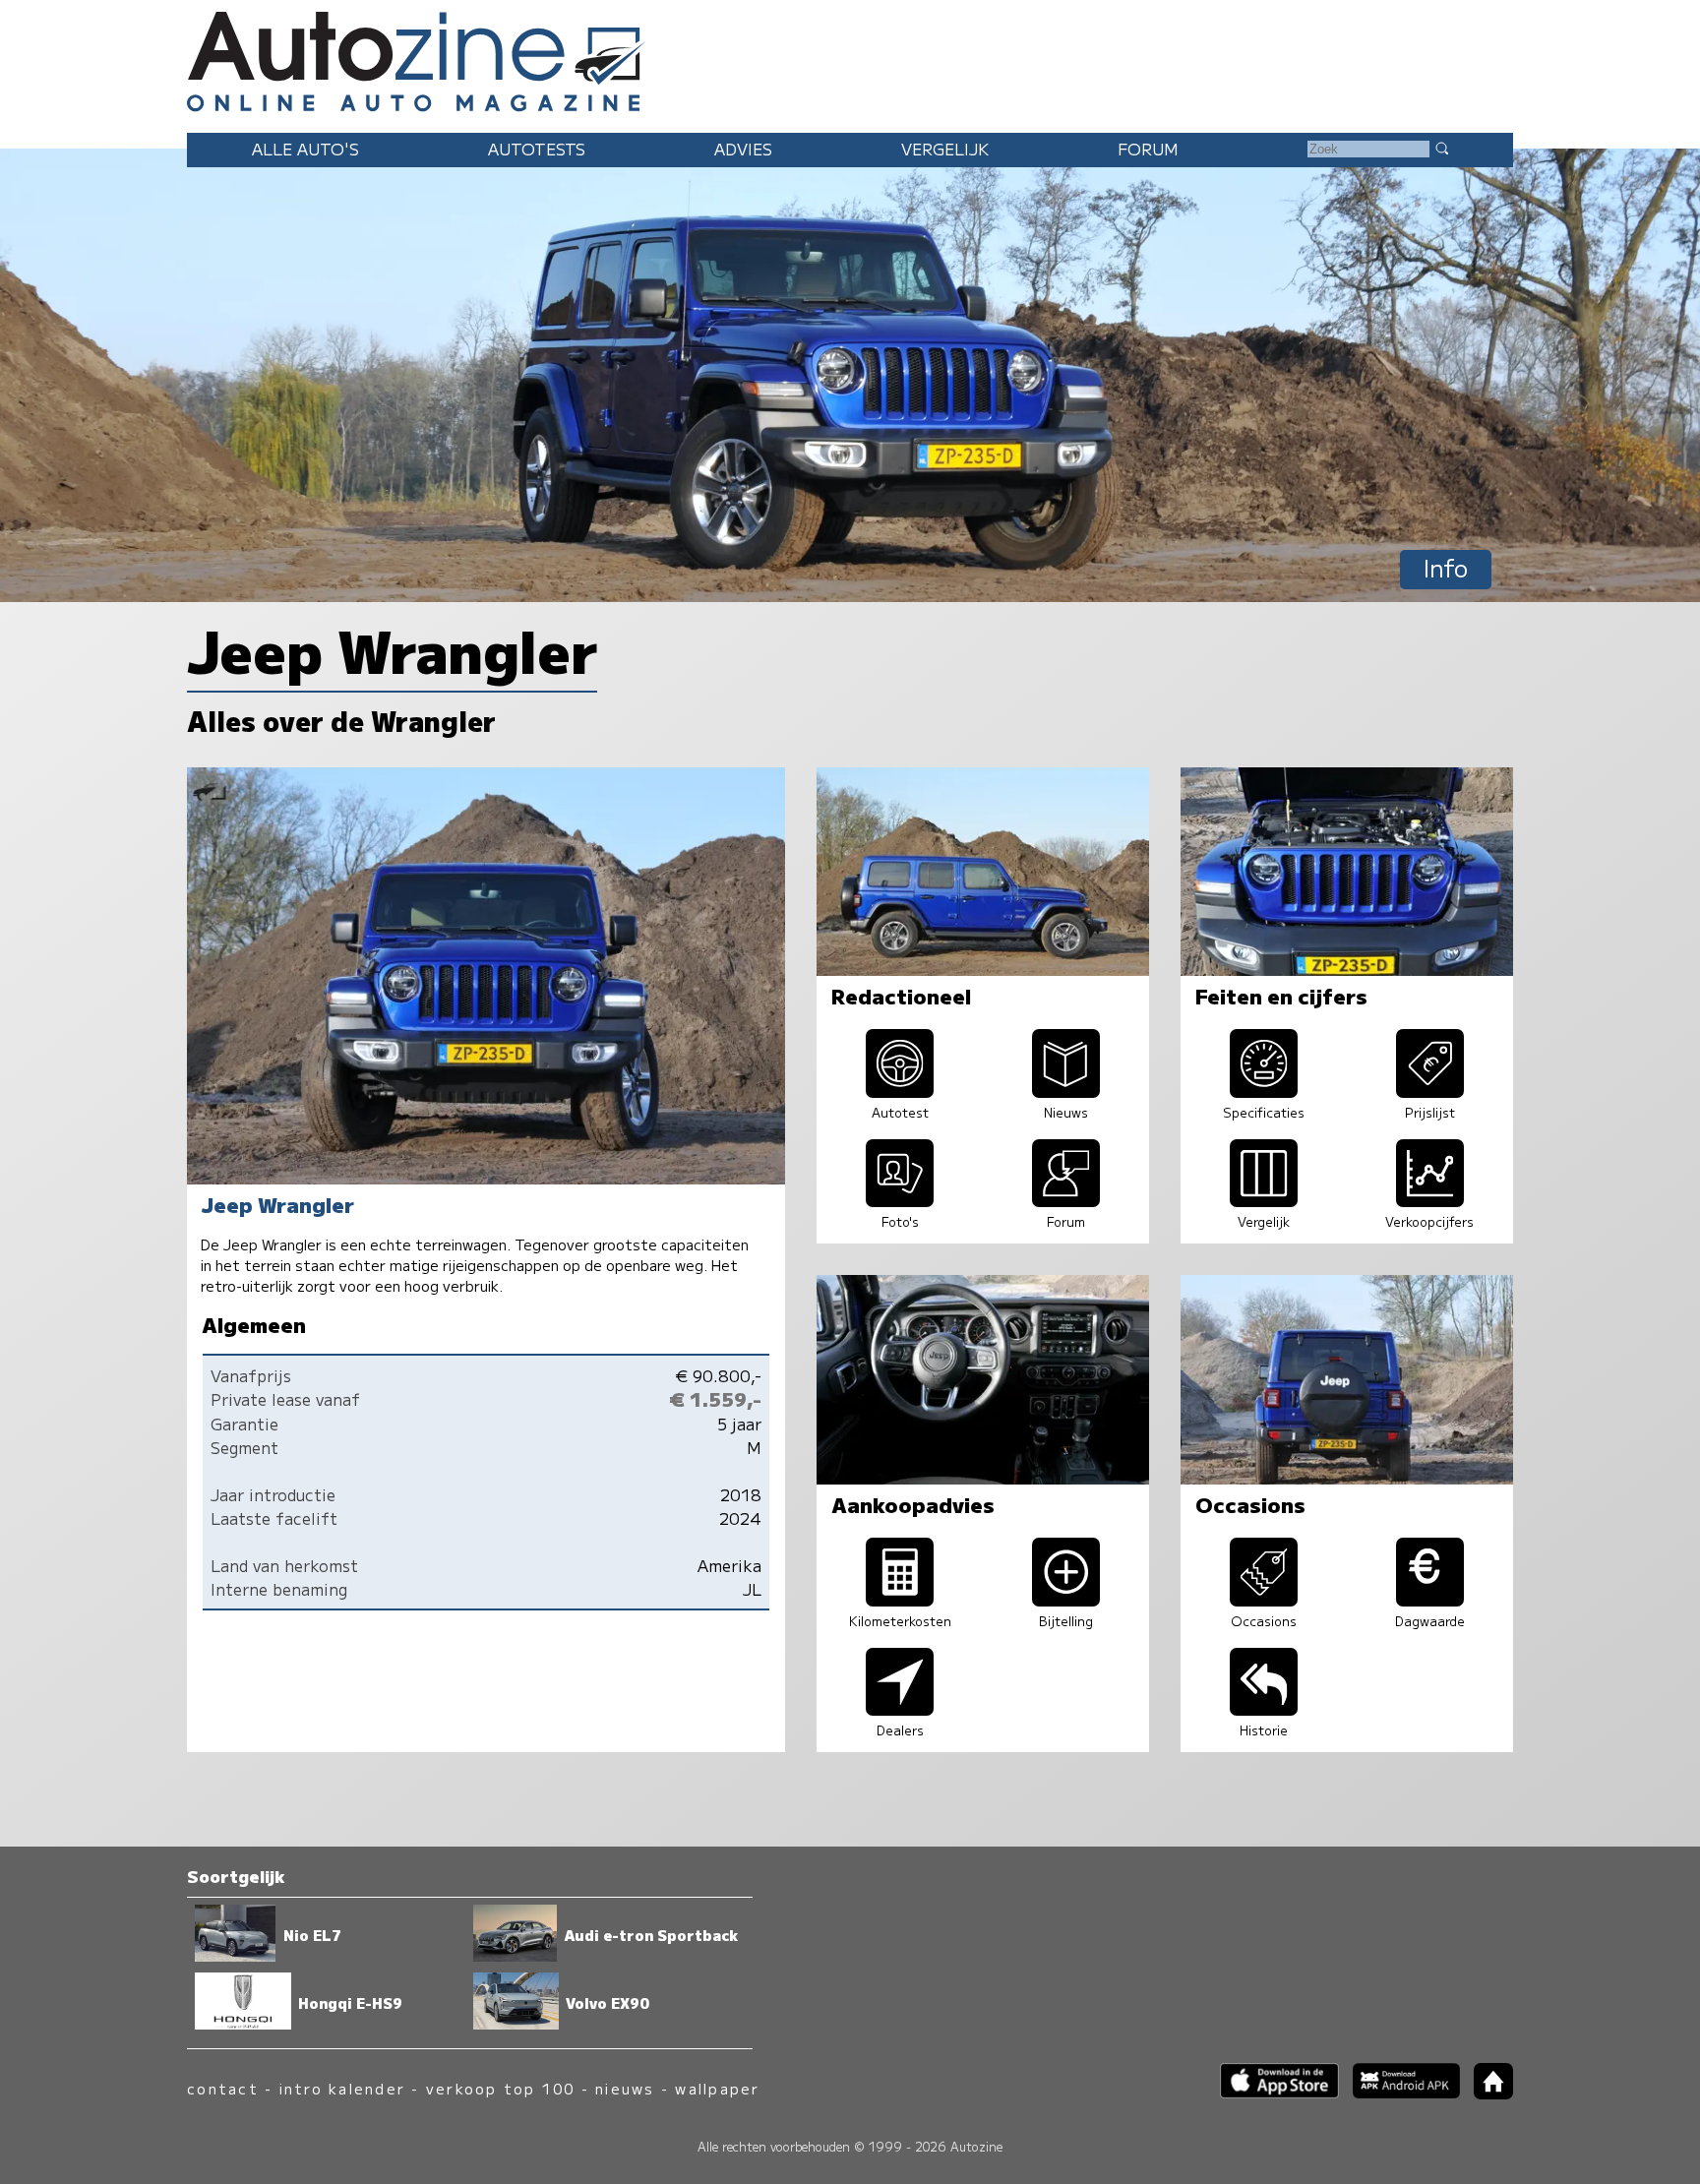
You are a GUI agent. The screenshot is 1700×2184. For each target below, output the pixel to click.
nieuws (625, 2088)
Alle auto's (305, 149)
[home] (1487, 2093)
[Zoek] (1441, 148)
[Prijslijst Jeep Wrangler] (1430, 1091)
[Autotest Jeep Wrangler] (900, 1091)
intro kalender (342, 2088)
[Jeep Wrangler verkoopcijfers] (1430, 1200)
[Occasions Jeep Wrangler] (1264, 1600)
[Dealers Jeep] (900, 1709)
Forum (1148, 149)
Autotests (537, 149)
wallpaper (717, 2088)
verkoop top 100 (501, 2088)
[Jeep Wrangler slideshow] (900, 1200)
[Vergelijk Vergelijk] (1264, 1200)
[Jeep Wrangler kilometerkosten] (900, 1600)
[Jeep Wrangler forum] (1066, 1200)
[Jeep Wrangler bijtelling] (1066, 1600)
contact (223, 2088)
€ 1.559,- (715, 1399)
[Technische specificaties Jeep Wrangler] (1264, 1091)
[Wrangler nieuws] (1066, 1091)
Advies (743, 149)
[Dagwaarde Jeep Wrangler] (1430, 1600)
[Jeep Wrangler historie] (1264, 1709)
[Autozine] (850, 59)
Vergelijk (945, 149)
